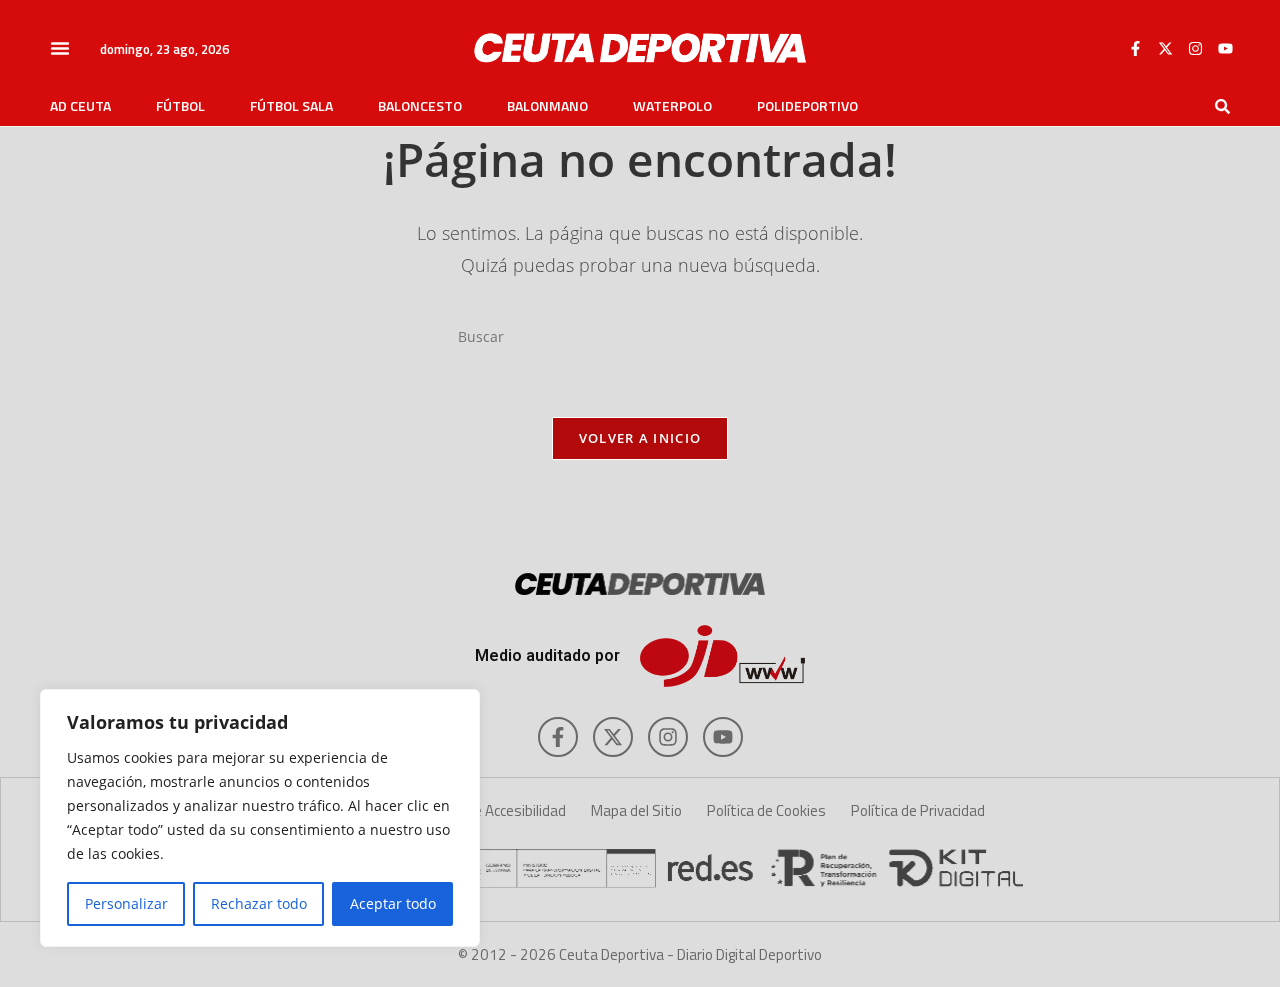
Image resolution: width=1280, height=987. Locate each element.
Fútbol (180, 106)
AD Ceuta (80, 106)
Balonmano (547, 106)
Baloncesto (420, 106)
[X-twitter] (1165, 48)
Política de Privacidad (918, 810)
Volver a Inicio (640, 438)
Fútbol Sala (291, 106)
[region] (260, 818)
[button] (60, 48)
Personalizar (126, 903)
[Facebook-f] (1135, 48)
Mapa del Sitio (636, 810)
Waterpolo (672, 106)
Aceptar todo (393, 903)
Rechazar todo (259, 903)
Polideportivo (807, 106)
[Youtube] (1225, 48)
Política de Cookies (766, 810)
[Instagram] (1195, 48)
